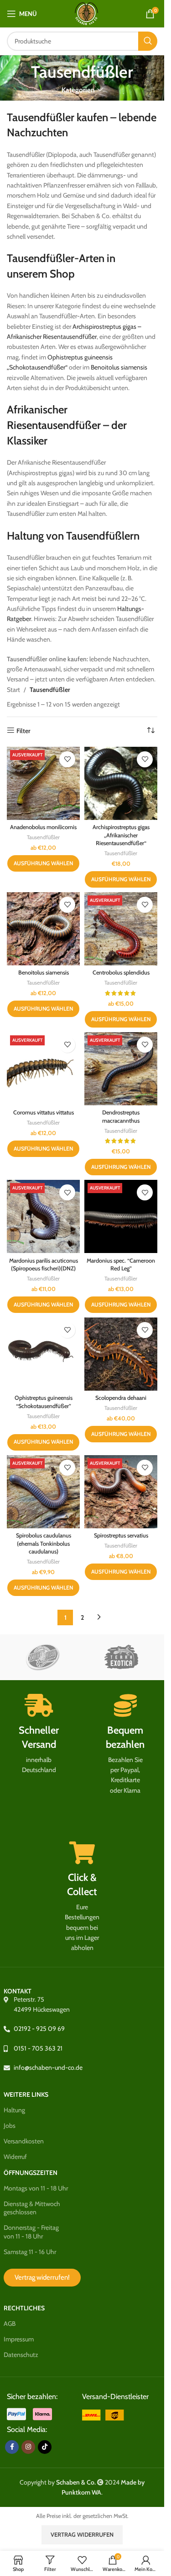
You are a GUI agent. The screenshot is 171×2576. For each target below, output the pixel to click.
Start (13, 690)
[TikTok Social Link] (45, 2447)
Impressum (19, 2339)
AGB (10, 2324)
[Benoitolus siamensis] (43, 929)
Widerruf (15, 2157)
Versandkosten (24, 2141)
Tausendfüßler (43, 837)
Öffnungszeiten (31, 2173)
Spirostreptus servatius (121, 1535)
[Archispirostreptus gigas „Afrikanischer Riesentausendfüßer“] (121, 783)
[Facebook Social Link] (12, 2447)
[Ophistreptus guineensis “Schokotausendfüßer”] (43, 1354)
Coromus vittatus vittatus (44, 1112)
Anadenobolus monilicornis (43, 827)
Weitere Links (26, 2094)
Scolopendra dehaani (121, 1398)
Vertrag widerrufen (82, 2534)
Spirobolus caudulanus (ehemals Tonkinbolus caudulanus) (44, 1543)
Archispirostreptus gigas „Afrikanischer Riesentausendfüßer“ (121, 835)
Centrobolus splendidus (121, 972)
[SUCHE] (148, 41)
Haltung (14, 2110)
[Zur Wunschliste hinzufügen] (67, 759)
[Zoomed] (43, 1657)
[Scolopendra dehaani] (121, 1354)
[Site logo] (86, 13)
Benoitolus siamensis (119, 367)
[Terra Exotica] (121, 1657)
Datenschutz (21, 2355)
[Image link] (104, 2414)
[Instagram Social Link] (28, 2447)
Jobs (10, 2126)
